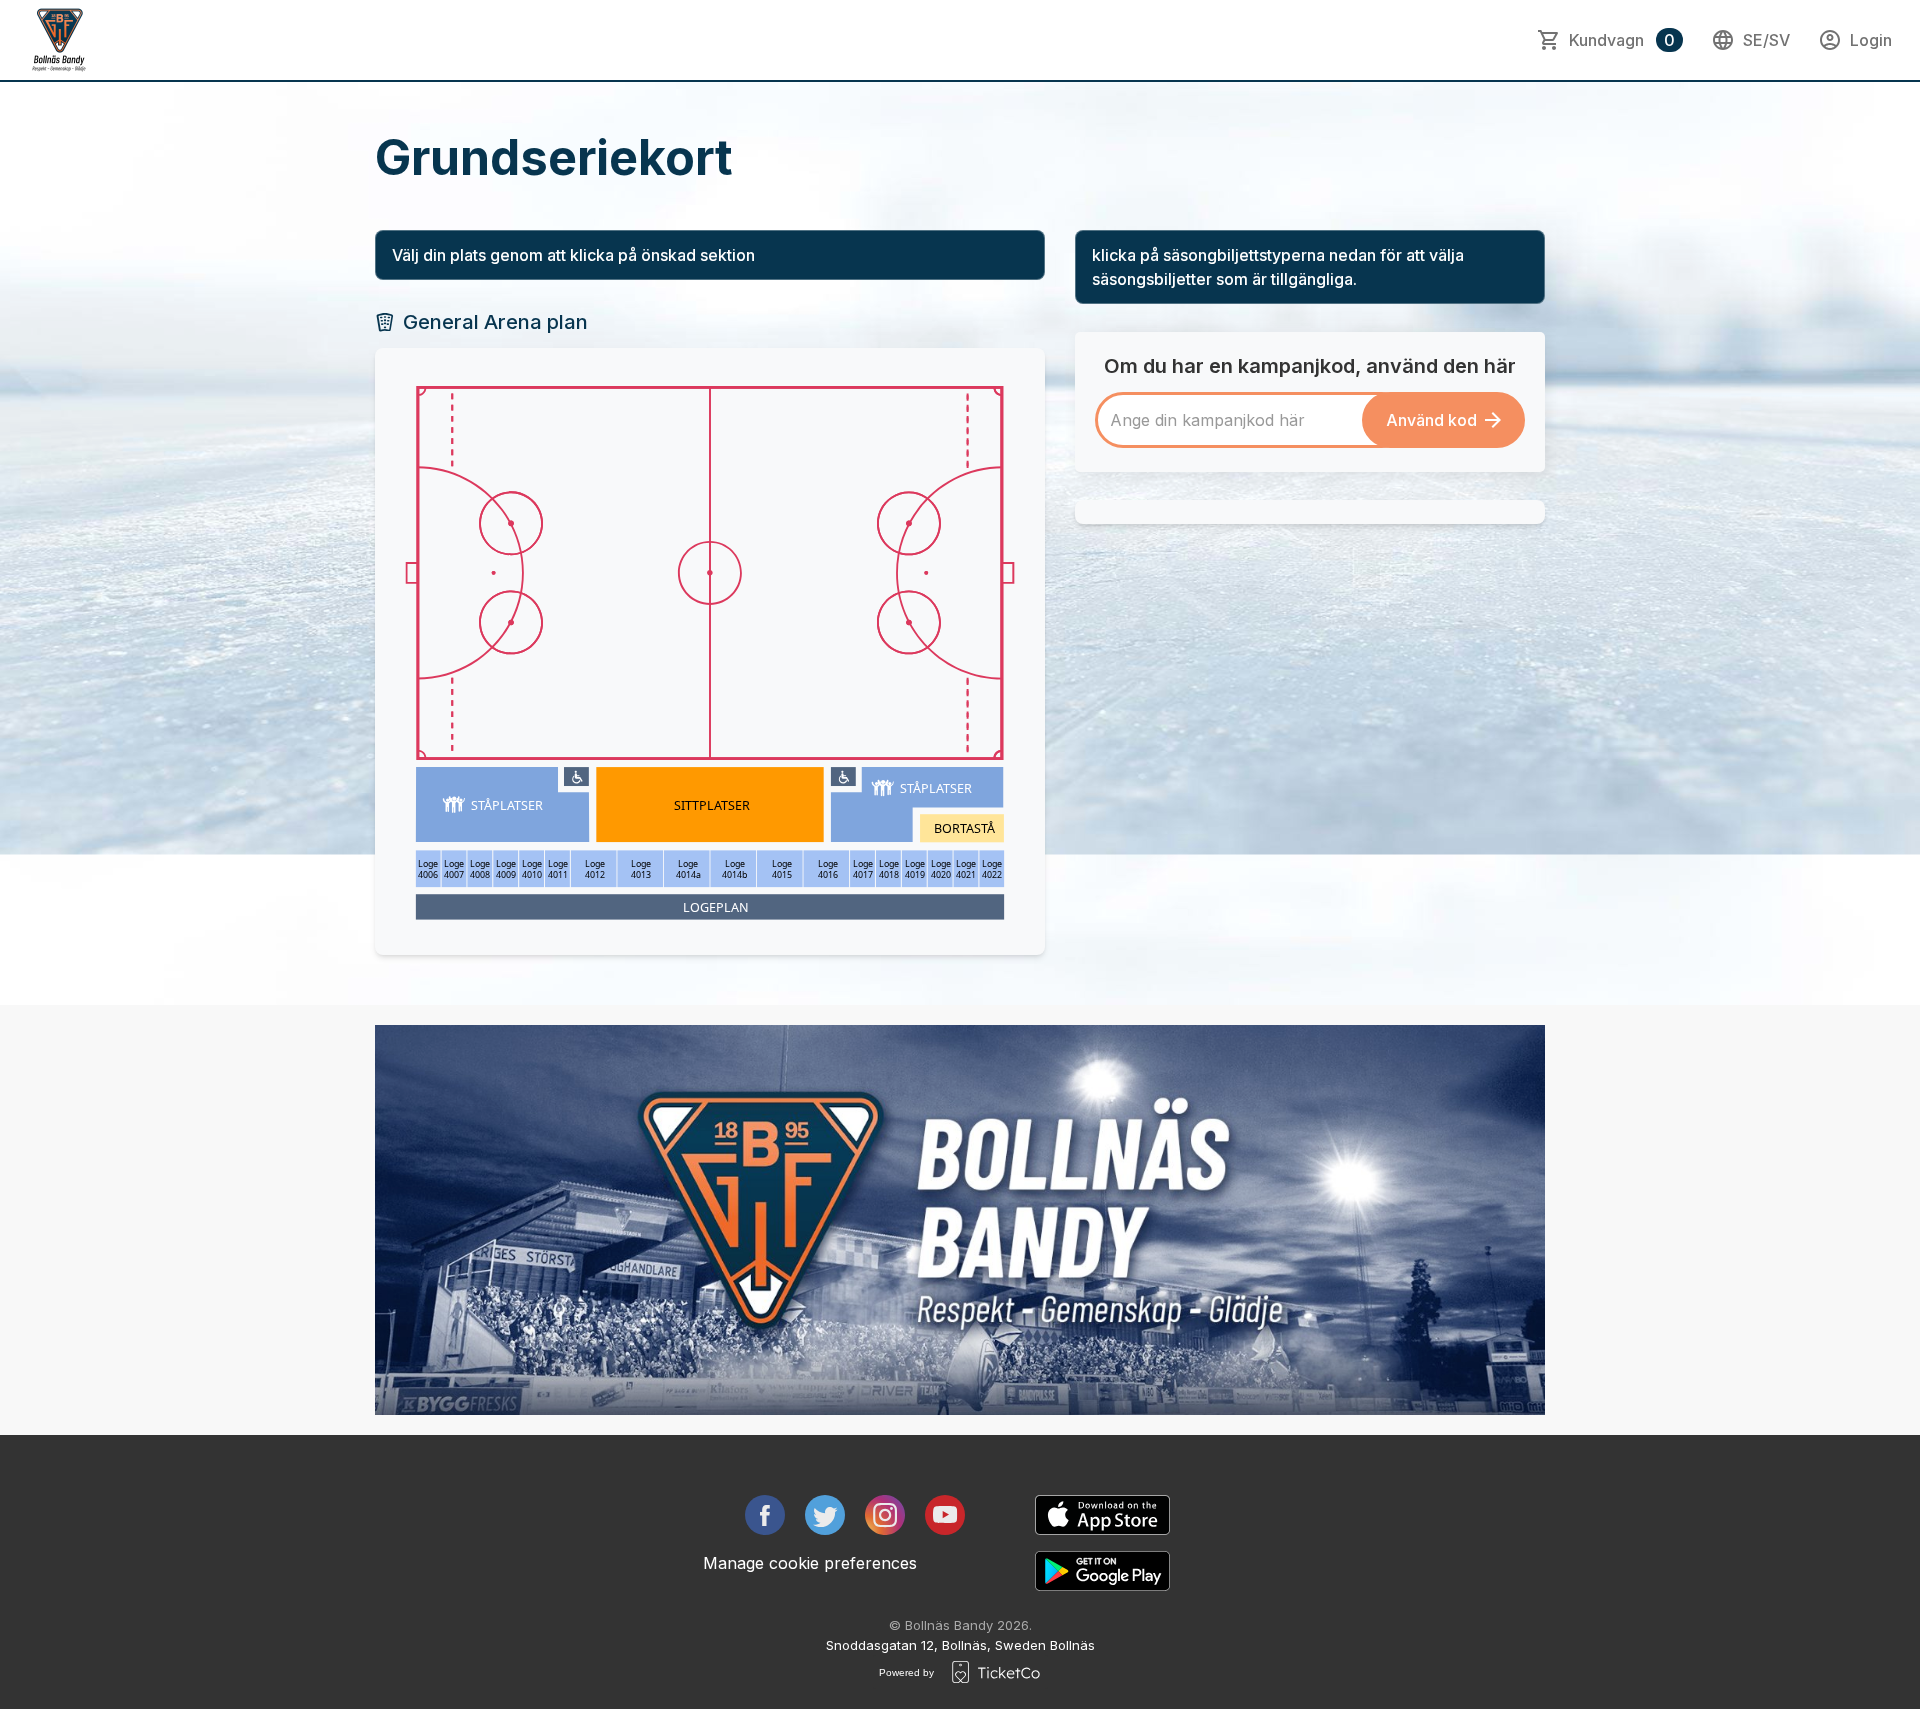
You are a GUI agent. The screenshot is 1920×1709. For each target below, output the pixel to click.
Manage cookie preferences (810, 1563)
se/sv (1766, 40)
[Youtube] (945, 1515)
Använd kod (1431, 420)
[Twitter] (825, 1515)
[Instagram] (885, 1515)
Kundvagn (1622, 40)
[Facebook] (765, 1515)
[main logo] (60, 40)
